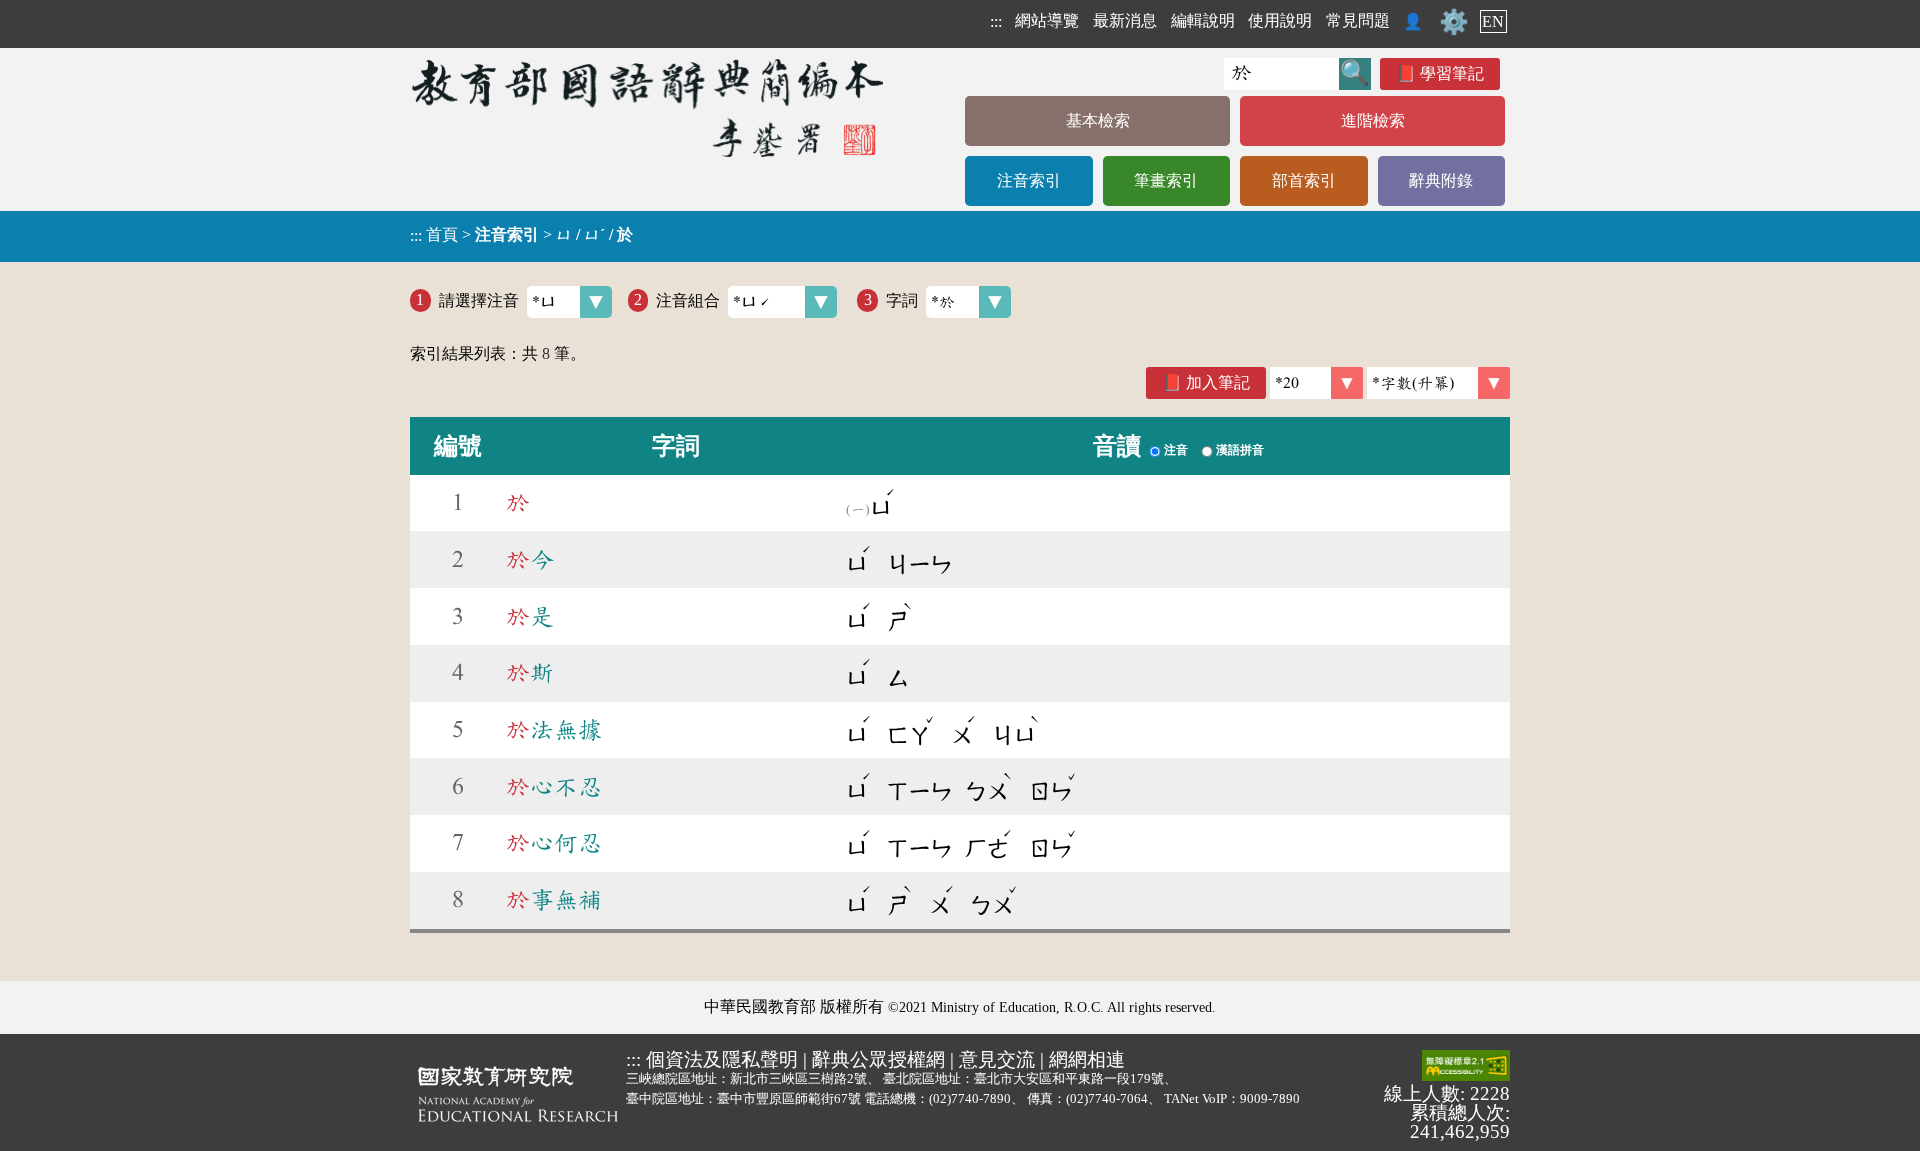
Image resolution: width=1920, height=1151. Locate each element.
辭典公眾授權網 (878, 1059)
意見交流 (997, 1059)
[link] (1438, 383)
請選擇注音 (479, 299)
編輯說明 (1203, 20)
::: (996, 21)
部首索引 (1304, 180)
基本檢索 (1098, 120)
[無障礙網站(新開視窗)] (1466, 1067)
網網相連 (1087, 1059)
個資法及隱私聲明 (722, 1059)
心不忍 (554, 787)
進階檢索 (1373, 120)
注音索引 (1029, 180)
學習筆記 (1452, 73)
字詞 (902, 299)
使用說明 (1280, 20)
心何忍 (554, 843)
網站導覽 (1047, 20)
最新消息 (1125, 20)
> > (521, 235)
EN (1493, 21)
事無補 (554, 900)
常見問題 (1358, 20)
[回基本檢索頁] (649, 107)
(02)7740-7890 (970, 1098)
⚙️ (1454, 22)
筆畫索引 (1166, 180)
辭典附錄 (1441, 180)
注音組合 (688, 299)
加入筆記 (1218, 382)
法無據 (554, 730)
